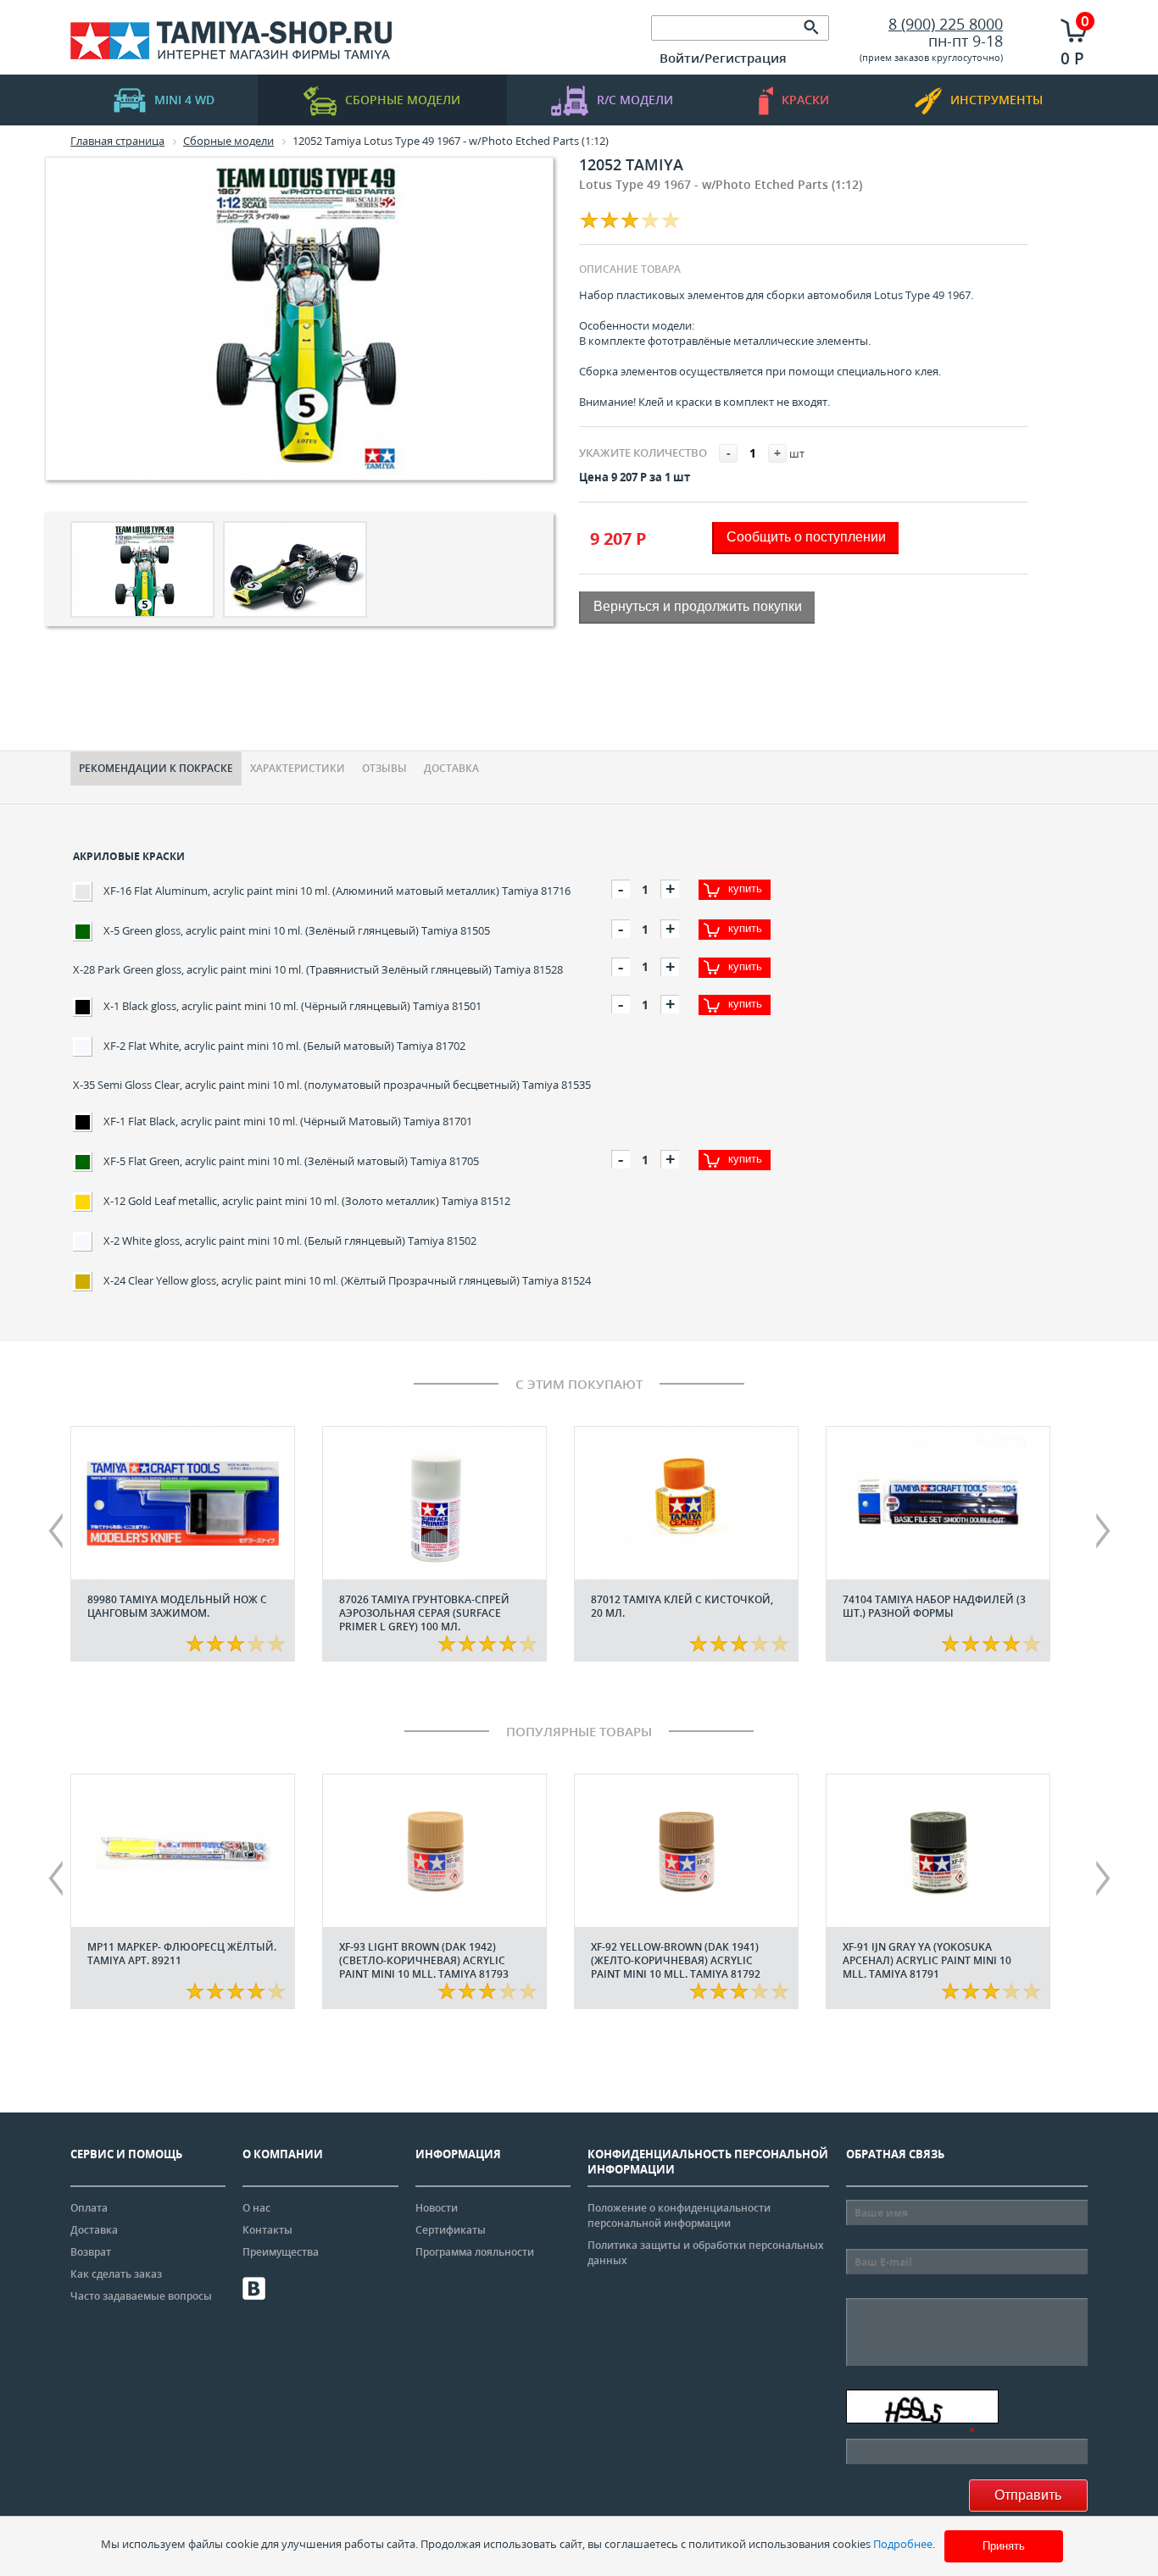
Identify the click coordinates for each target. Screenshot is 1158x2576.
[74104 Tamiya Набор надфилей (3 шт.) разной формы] (938, 1503)
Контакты (267, 2230)
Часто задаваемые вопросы (141, 2296)
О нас (256, 2208)
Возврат (91, 2252)
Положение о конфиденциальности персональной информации (679, 2215)
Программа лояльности (475, 2252)
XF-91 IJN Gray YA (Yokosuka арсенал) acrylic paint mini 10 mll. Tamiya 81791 (927, 1960)
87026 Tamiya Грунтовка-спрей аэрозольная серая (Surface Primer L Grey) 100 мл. (424, 1613)
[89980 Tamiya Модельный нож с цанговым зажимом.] (183, 1503)
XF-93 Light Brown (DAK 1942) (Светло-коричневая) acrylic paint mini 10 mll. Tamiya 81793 (424, 1960)
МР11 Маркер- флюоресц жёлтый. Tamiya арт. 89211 (182, 1954)
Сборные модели (403, 100)
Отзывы (384, 768)
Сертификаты (451, 2230)
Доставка (451, 768)
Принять (1004, 2546)
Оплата (89, 2208)
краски (805, 100)
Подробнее (903, 2544)
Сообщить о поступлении (806, 537)
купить (745, 888)
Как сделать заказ (116, 2274)
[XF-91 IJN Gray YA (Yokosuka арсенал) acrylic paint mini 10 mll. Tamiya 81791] (938, 1851)
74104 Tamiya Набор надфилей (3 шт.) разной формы (934, 1606)
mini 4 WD (184, 100)
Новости (437, 2208)
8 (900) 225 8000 (946, 24)
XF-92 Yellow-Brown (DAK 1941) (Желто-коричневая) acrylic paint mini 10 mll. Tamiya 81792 (676, 1960)
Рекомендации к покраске (156, 768)
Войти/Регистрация (723, 58)
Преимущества (281, 2252)
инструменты (997, 100)
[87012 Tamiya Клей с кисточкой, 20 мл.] (686, 1503)
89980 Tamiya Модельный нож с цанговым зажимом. (177, 1606)
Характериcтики (298, 768)
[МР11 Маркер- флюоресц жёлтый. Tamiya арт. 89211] (183, 1851)
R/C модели (635, 100)
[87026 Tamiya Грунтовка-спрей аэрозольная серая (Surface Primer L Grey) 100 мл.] (434, 1503)
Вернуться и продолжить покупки (698, 606)
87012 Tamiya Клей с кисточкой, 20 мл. (682, 1606)
